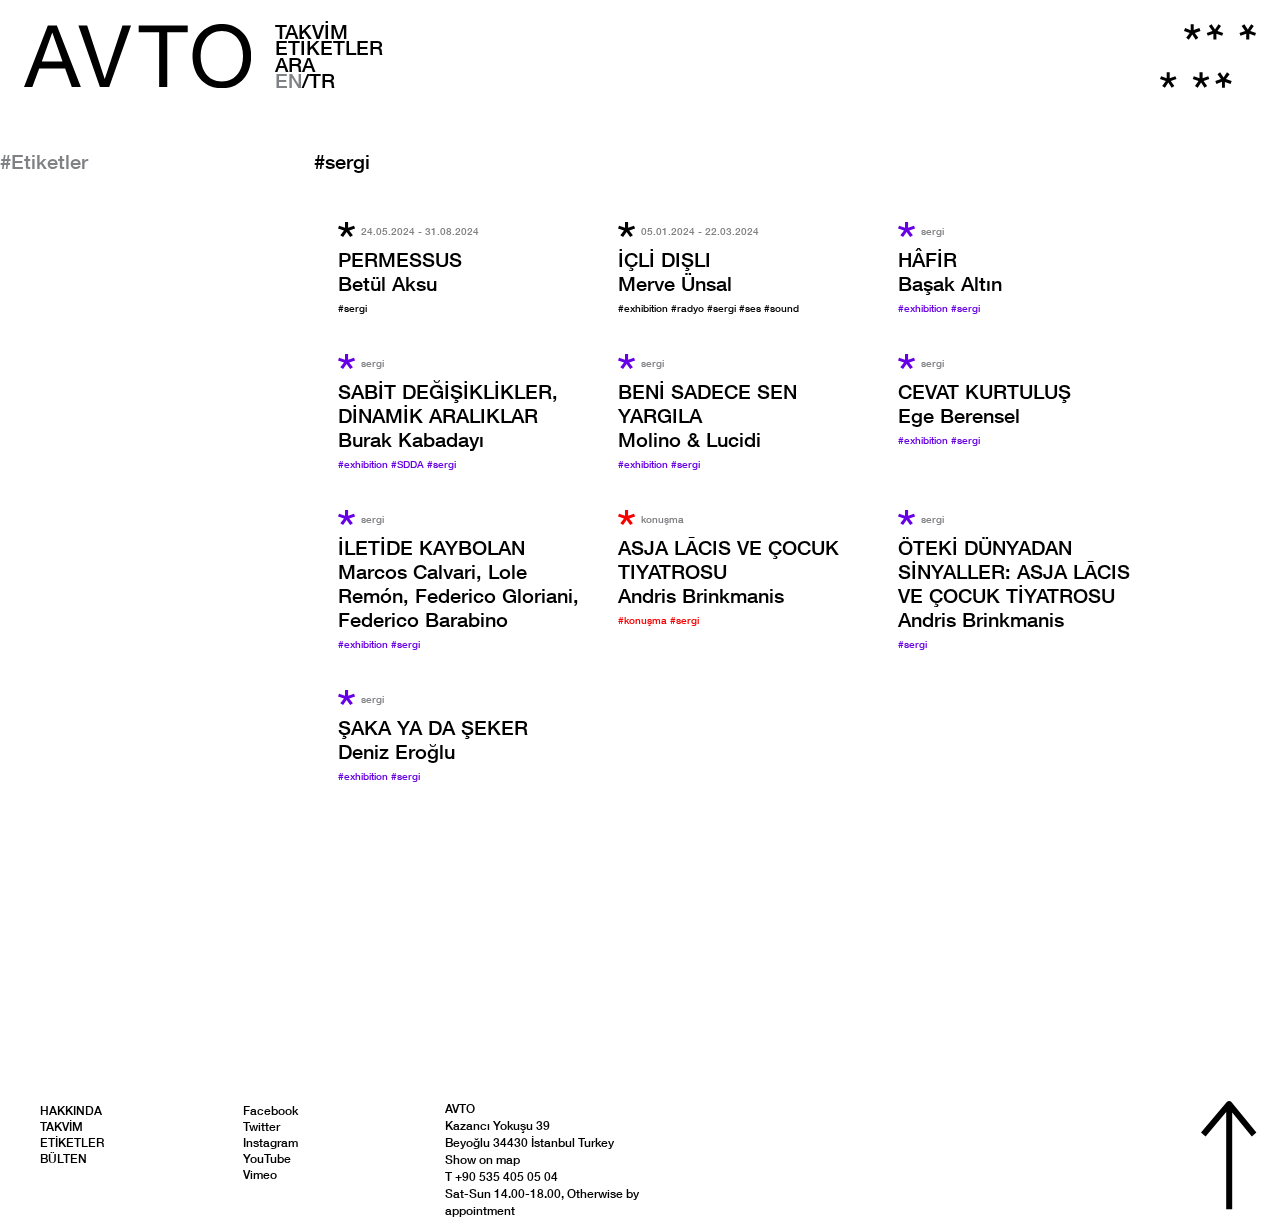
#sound (781, 308)
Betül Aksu (400, 271)
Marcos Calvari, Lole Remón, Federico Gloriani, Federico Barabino (458, 583)
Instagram (270, 1142)
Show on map (482, 1159)
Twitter (261, 1126)
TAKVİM (311, 31)
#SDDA (409, 464)
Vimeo (260, 1174)
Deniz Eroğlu (433, 739)
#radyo (689, 308)
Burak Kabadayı (448, 415)
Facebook (270, 1110)
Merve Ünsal (675, 271)
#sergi (352, 308)
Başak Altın (950, 271)
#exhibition (644, 308)
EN (288, 80)
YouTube (267, 1158)
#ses (751, 308)
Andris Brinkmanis (1014, 583)
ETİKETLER (329, 47)
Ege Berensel (984, 403)
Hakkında (71, 1110)
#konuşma (644, 620)
